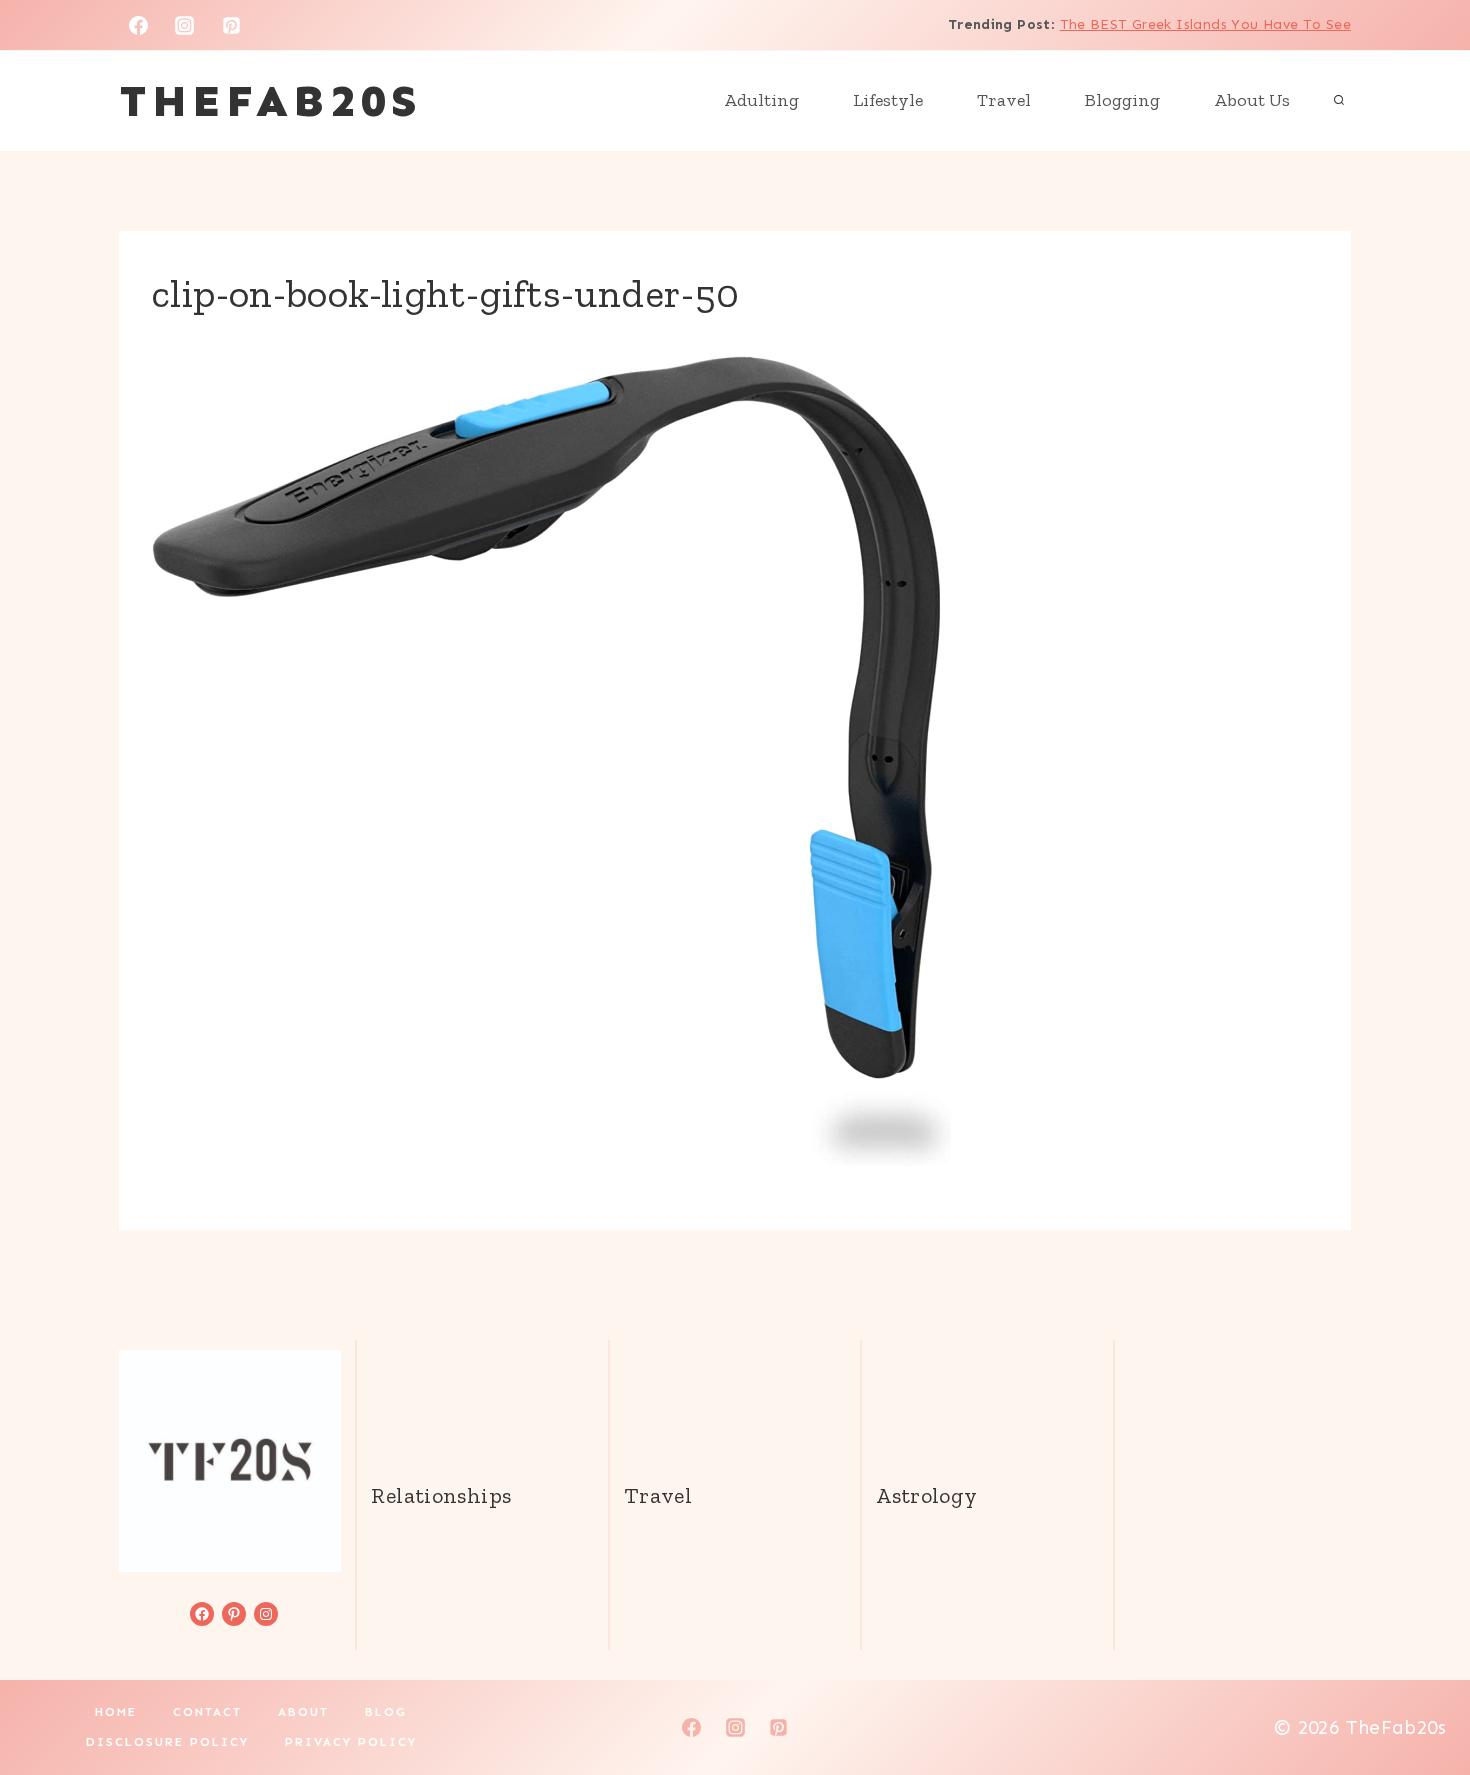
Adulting (761, 100)
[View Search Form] (1339, 101)
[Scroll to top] (1421, 1696)
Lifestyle (888, 100)
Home (116, 1712)
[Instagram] (185, 25)
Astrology (926, 1495)
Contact (207, 1712)
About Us (1252, 100)
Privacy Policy (351, 1742)
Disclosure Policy (167, 1742)
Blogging (1122, 100)
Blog (386, 1712)
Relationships (441, 1495)
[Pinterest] (232, 25)
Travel (1004, 100)
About (303, 1712)
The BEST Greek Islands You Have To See (1205, 24)
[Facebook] (138, 25)
